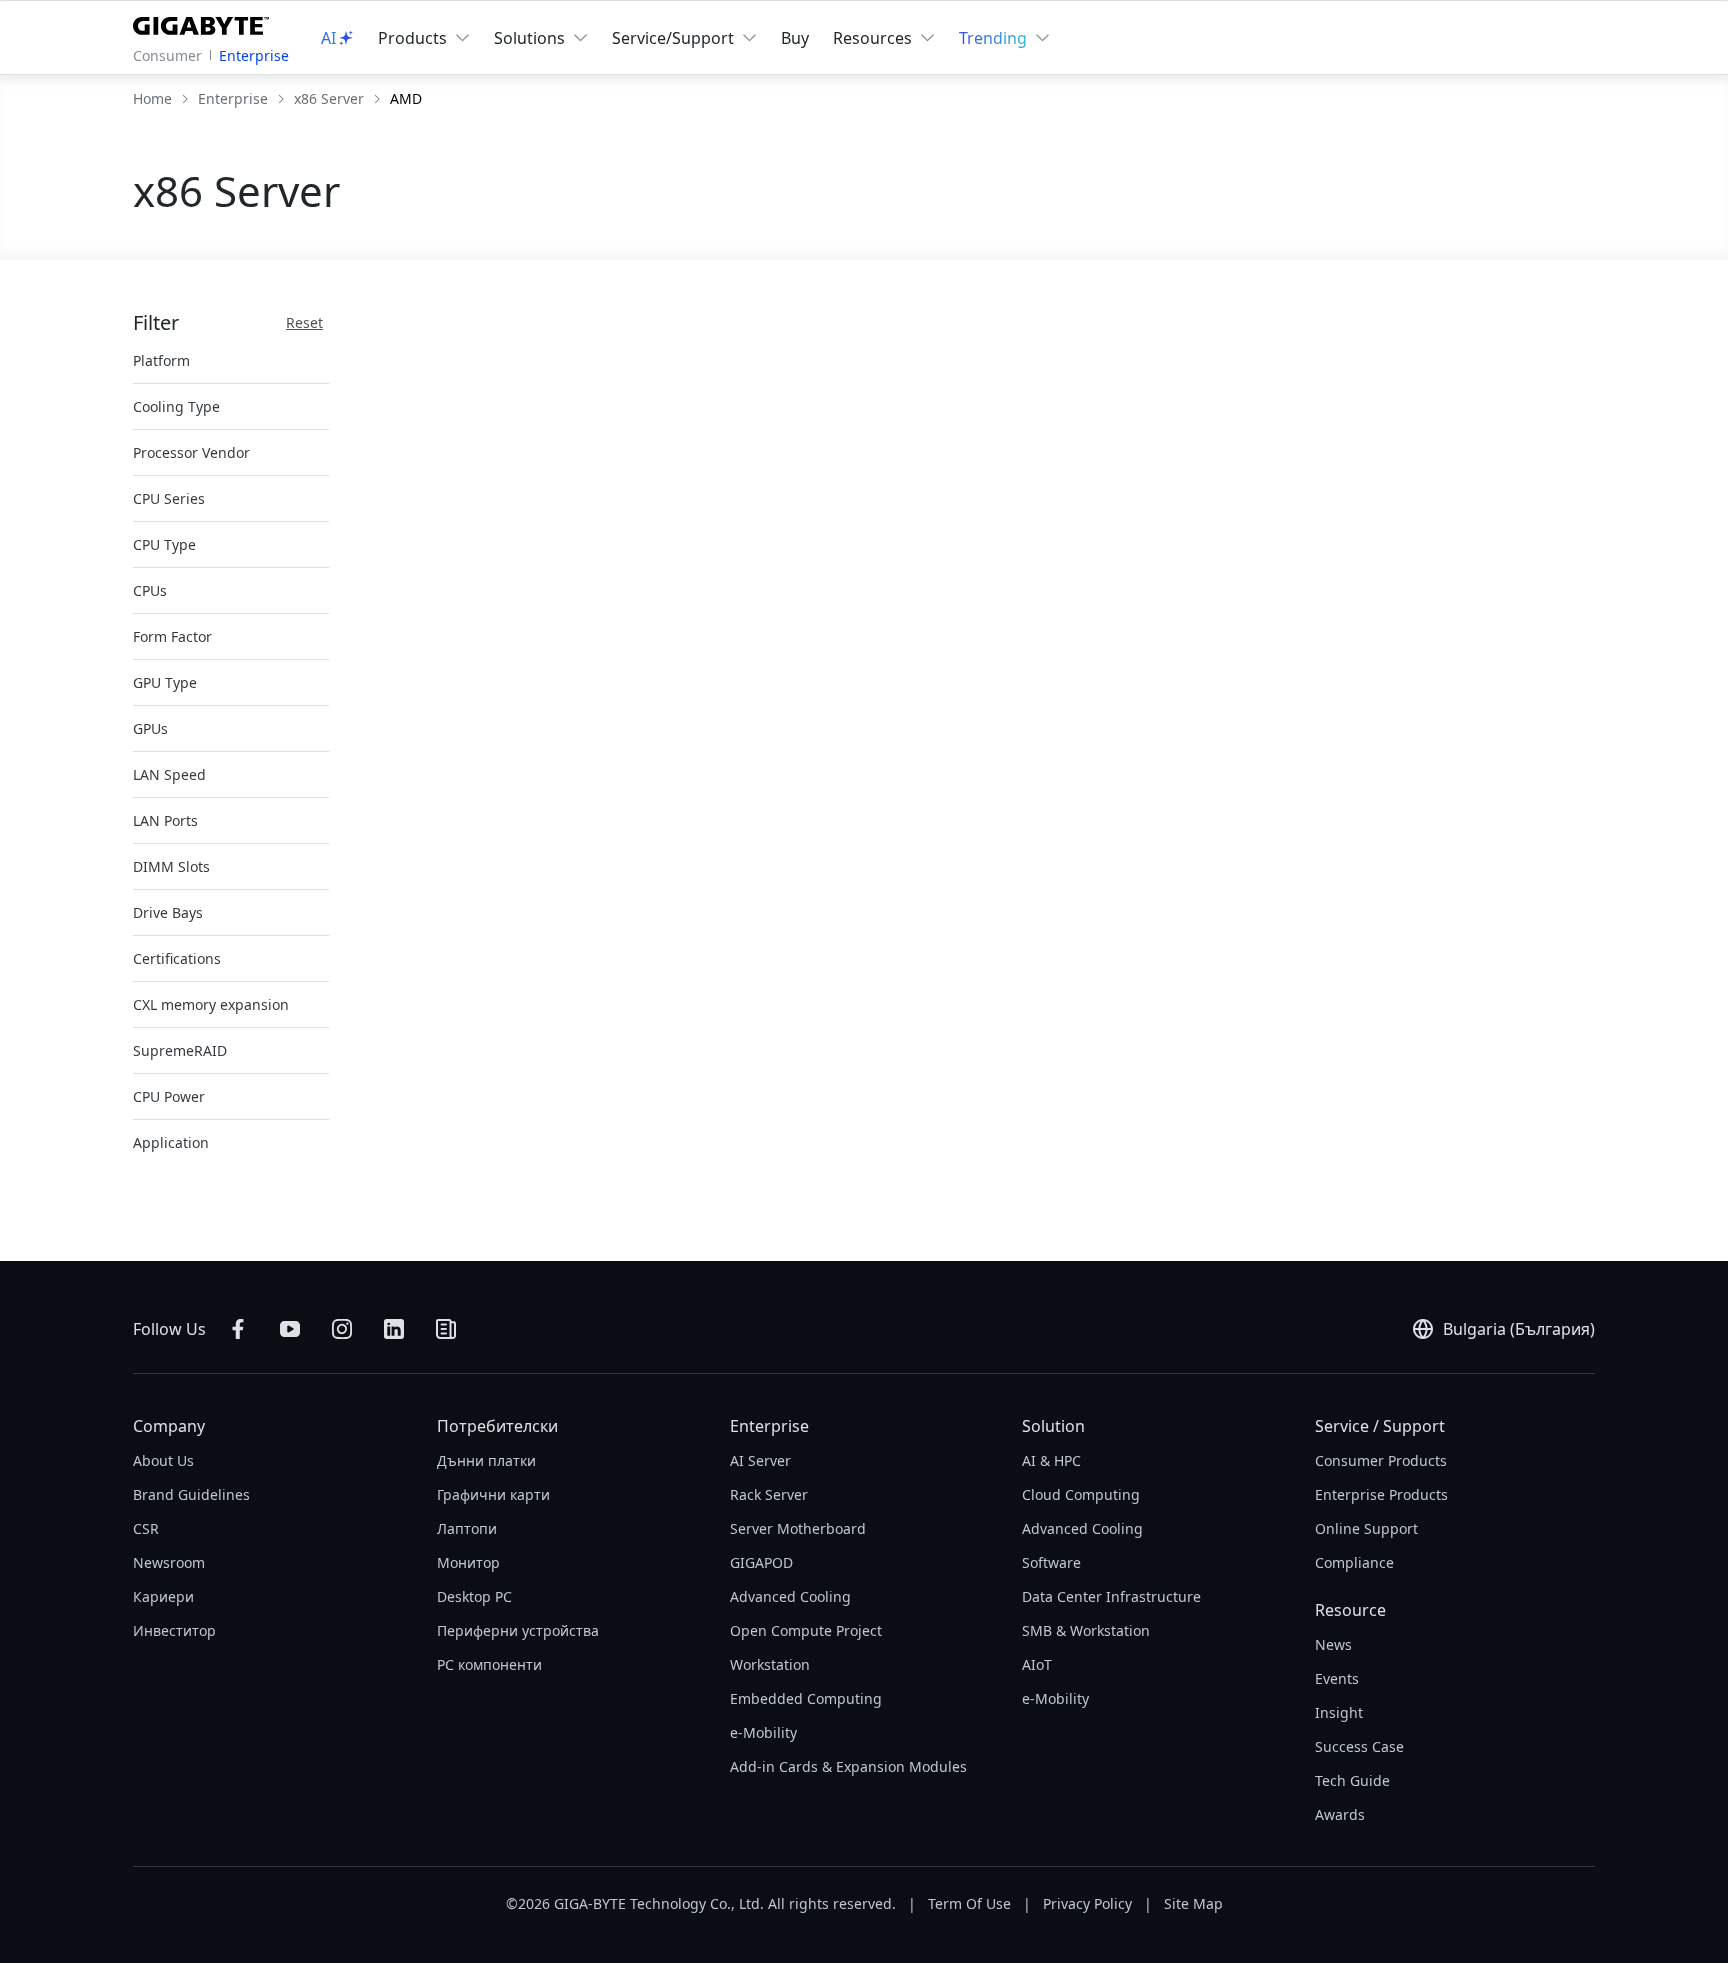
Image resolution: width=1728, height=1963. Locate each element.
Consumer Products (1381, 1460)
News (1333, 1644)
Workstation (770, 1664)
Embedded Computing (806, 1698)
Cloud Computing (1081, 1494)
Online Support (1366, 1528)
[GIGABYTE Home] (205, 22)
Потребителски (497, 1426)
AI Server (760, 1460)
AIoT (1037, 1664)
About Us (163, 1460)
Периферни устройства (518, 1630)
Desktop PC (474, 1596)
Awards (1340, 1814)
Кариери (163, 1596)
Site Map (1193, 1903)
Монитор (468, 1562)
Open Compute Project (806, 1630)
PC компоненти (489, 1664)
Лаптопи (467, 1528)
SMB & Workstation (1086, 1630)
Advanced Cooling (790, 1596)
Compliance (1354, 1562)
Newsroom (169, 1562)
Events (1337, 1678)
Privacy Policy (1087, 1903)
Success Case (1359, 1746)
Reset (304, 322)
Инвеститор (174, 1630)
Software (1051, 1562)
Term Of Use (969, 1903)
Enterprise (254, 55)
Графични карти (493, 1494)
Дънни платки (486, 1460)
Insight (1339, 1712)
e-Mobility (763, 1732)
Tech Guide (1352, 1780)
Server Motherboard (798, 1528)
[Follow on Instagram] (342, 1329)
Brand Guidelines (191, 1494)
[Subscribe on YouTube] (290, 1329)
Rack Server (769, 1494)
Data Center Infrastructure (1111, 1596)
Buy (795, 38)
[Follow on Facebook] (238, 1329)
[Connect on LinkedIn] (394, 1329)
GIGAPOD (761, 1562)
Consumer (167, 55)
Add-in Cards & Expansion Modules (848, 1766)
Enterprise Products (1381, 1494)
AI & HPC (1051, 1460)
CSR (146, 1528)
